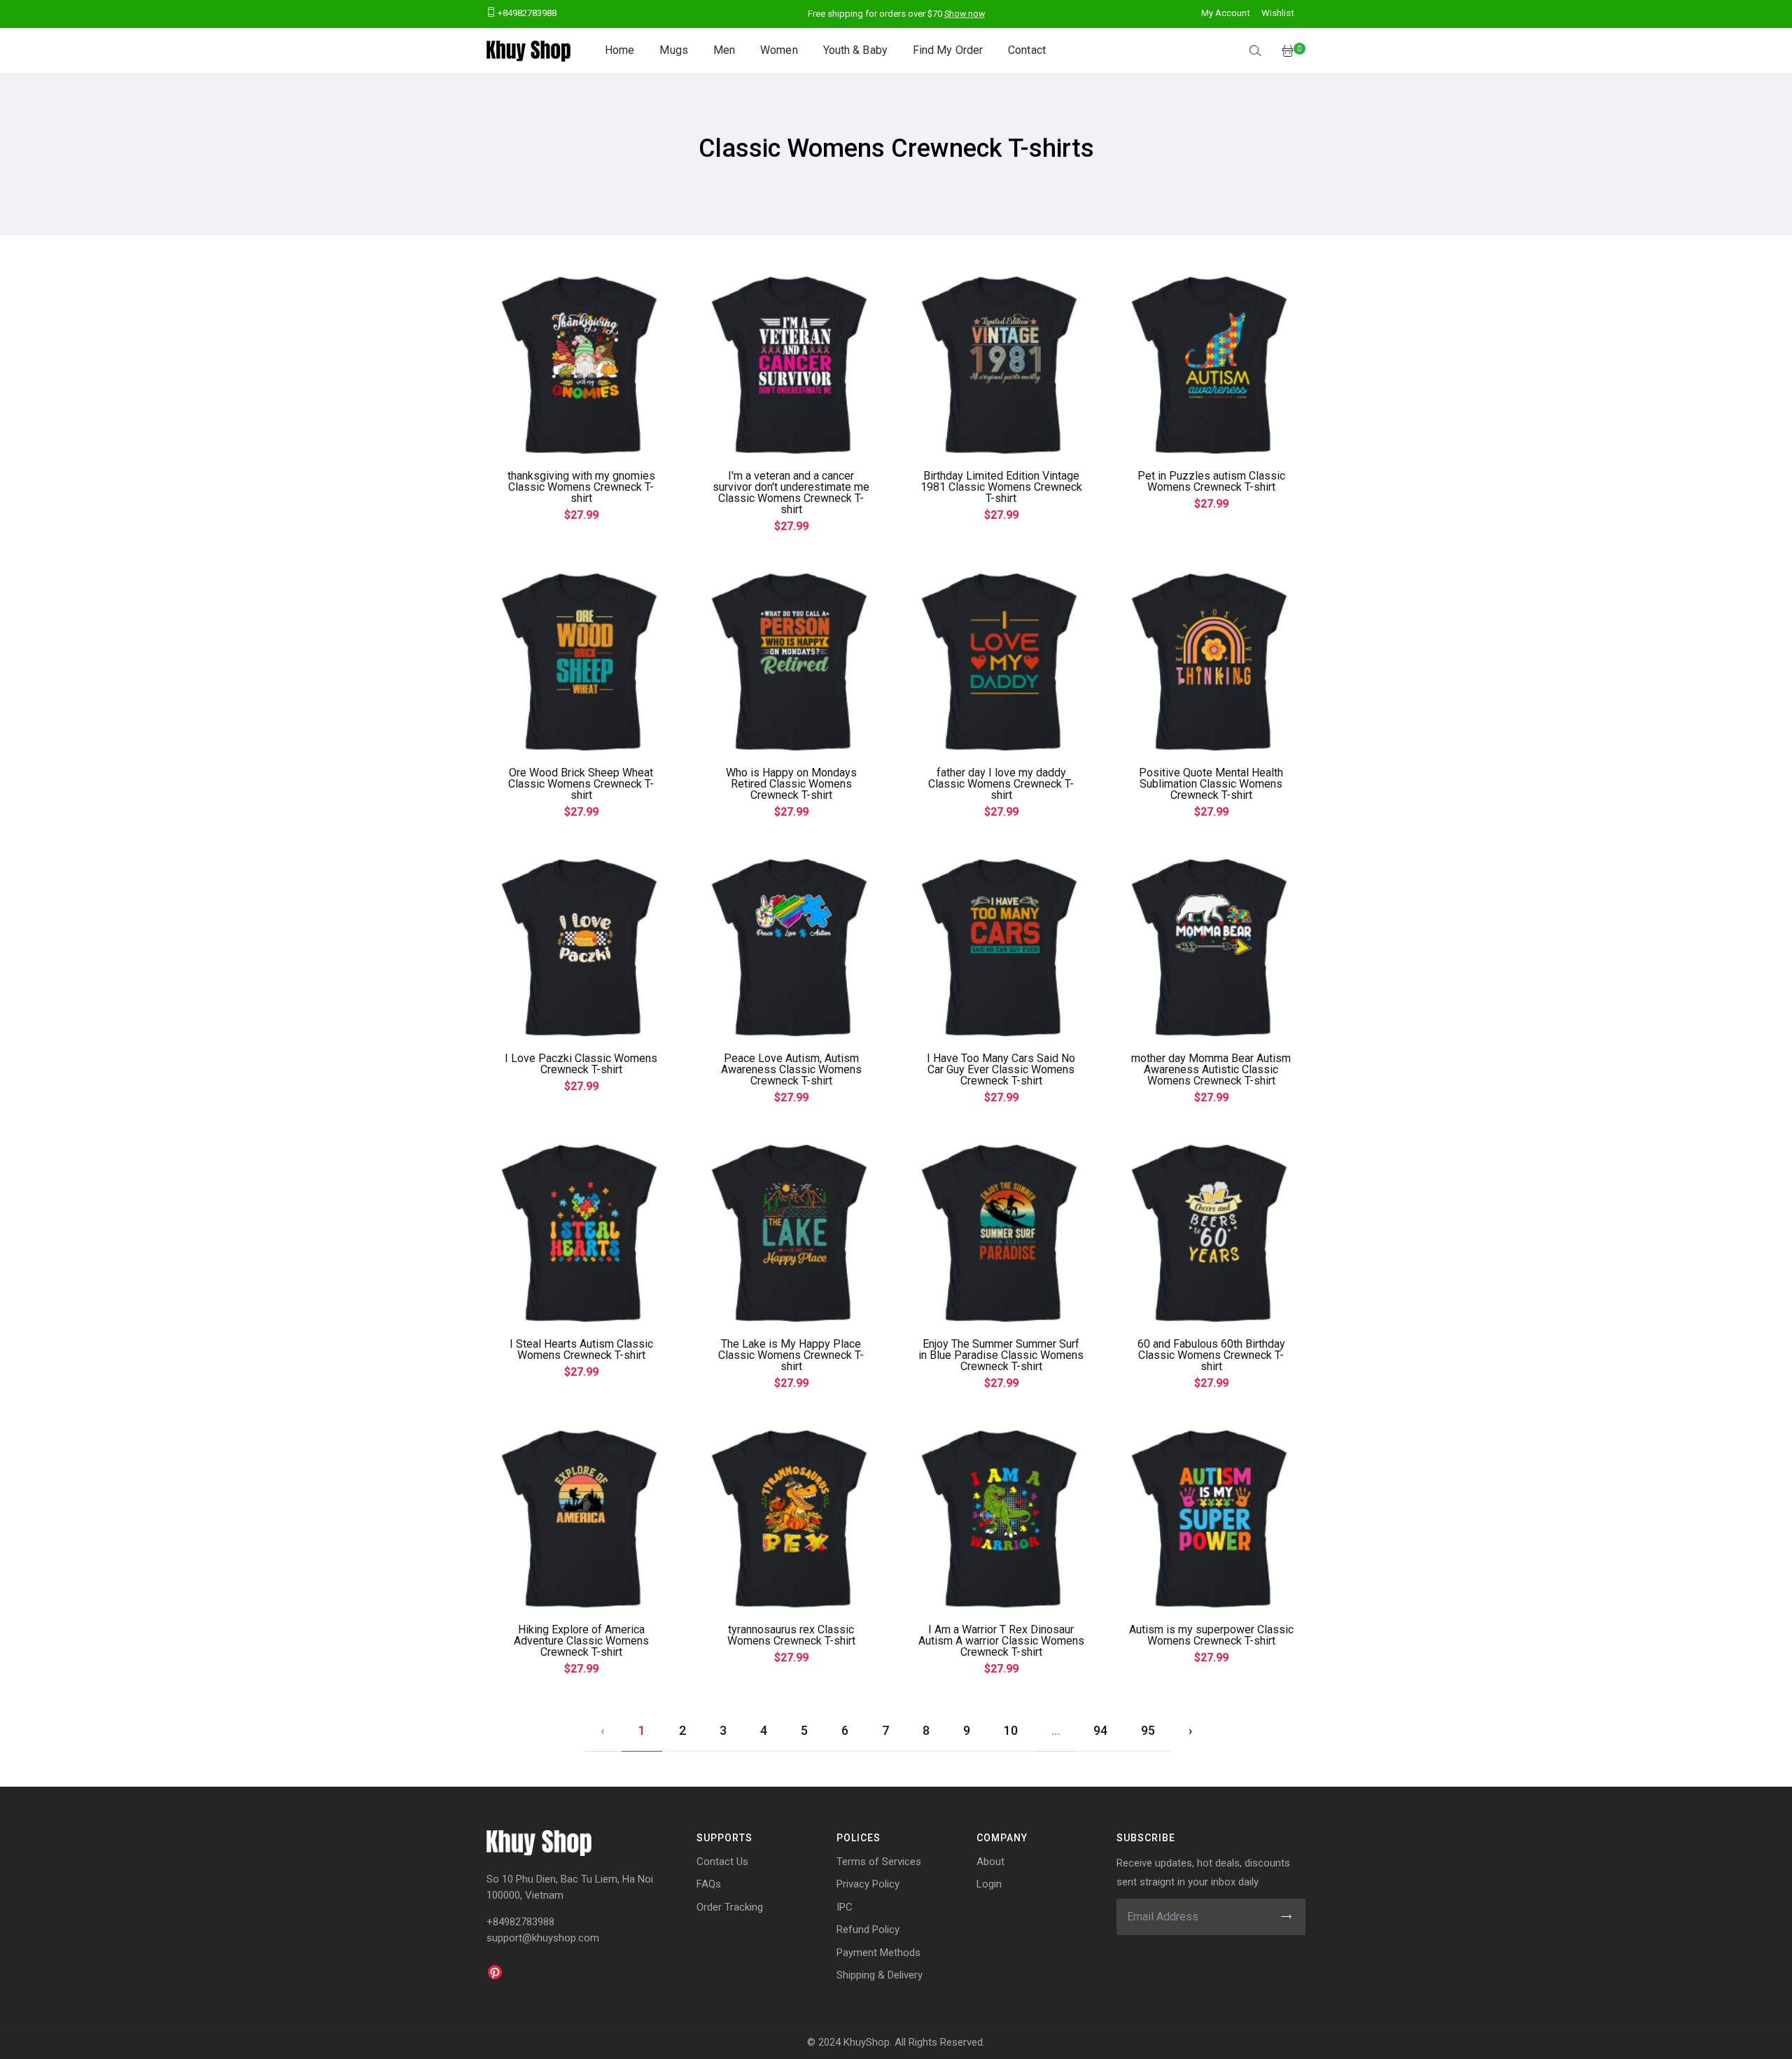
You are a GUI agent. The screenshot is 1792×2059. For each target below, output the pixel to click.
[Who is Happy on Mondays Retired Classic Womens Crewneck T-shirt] (791, 662)
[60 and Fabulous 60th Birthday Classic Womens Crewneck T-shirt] (1211, 1233)
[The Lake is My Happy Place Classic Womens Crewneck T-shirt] (791, 1233)
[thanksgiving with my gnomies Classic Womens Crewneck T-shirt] (581, 365)
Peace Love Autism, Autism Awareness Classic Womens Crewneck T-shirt (791, 1069)
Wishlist (1278, 13)
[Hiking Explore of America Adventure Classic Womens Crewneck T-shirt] (581, 1519)
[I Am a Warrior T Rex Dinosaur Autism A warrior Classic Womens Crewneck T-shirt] (1001, 1519)
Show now (965, 14)
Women (779, 50)
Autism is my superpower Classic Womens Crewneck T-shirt (1211, 1635)
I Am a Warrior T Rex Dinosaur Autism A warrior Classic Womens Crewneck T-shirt (1001, 1641)
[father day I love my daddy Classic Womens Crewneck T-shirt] (1001, 662)
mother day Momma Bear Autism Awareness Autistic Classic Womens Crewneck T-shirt (1211, 1069)
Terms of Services (879, 1862)
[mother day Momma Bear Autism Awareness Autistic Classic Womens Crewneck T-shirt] (1211, 947)
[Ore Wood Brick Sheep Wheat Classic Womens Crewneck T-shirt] (581, 662)
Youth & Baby (855, 50)
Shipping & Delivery (880, 1975)
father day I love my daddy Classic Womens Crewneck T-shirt (1001, 784)
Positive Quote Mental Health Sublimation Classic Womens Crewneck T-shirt (1211, 784)
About (990, 1862)
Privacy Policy (868, 1884)
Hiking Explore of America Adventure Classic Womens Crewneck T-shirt (581, 1641)
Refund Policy (868, 1929)
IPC (845, 1907)
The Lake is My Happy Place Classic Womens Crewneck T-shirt (791, 1355)
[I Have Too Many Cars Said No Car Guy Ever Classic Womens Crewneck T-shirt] (1001, 947)
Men (724, 50)
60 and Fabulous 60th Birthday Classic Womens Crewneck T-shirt (1211, 1355)
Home (619, 50)
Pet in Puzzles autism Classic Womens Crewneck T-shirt (1211, 481)
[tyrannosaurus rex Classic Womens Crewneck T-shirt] (791, 1519)
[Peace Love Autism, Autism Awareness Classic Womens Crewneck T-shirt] (791, 947)
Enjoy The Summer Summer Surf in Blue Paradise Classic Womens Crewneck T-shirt (1001, 1355)
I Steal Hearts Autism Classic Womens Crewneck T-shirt (581, 1349)
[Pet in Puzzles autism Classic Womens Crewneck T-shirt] (1211, 365)
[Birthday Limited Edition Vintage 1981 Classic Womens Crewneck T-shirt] (1001, 365)
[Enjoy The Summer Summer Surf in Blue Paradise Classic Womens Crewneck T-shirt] (1001, 1233)
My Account (1226, 13)
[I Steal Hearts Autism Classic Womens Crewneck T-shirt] (581, 1233)
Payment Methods (878, 1953)
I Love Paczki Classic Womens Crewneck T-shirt (581, 1064)
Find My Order (948, 50)
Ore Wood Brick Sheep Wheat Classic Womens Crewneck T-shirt (581, 784)
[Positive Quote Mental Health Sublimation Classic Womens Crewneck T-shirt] (1211, 662)
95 (1148, 1730)
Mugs (673, 50)
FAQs (709, 1884)
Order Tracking (730, 1907)
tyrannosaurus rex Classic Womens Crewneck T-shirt (791, 1635)
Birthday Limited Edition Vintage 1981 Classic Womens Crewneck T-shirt (1001, 487)
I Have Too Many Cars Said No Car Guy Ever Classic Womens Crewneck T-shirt (1001, 1069)
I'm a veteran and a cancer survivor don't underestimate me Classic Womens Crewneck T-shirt (791, 493)
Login (989, 1884)
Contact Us (722, 1862)
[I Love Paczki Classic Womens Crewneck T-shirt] (581, 947)
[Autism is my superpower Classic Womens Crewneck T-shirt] (1211, 1519)
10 (1011, 1730)
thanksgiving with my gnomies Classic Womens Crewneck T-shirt (581, 487)
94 (1100, 1730)
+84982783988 (526, 13)
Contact (1027, 50)
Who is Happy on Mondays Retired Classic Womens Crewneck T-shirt (791, 784)
